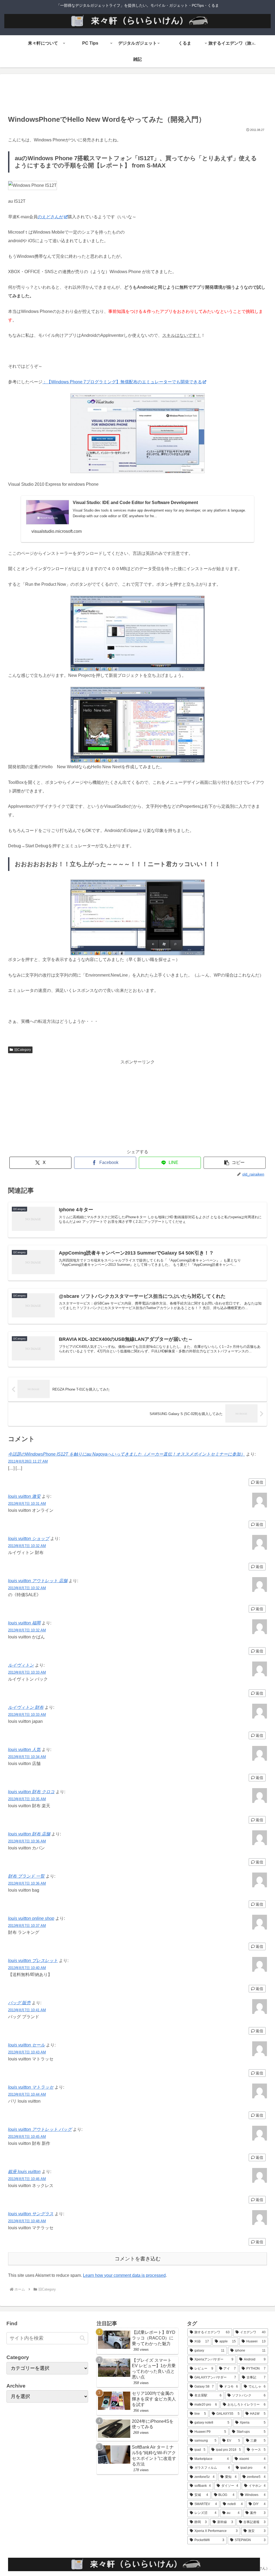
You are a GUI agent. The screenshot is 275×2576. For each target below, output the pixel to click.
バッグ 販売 (19, 2003)
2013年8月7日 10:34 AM (27, 1757)
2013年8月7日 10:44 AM (27, 2094)
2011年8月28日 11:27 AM (28, 1461)
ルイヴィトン (21, 1665)
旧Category (23, 1050)
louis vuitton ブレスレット (33, 1961)
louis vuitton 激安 (24, 1496)
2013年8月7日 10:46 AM (27, 2179)
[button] (235, 1163)
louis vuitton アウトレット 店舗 (38, 1581)
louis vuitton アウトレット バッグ (40, 2129)
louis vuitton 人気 (24, 1750)
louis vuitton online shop (31, 1918)
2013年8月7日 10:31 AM (27, 1504)
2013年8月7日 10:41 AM (27, 2010)
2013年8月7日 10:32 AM (27, 1546)
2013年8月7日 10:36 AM (27, 1841)
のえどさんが (50, 217)
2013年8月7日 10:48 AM (27, 2221)
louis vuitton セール (26, 2045)
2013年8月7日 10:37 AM (27, 1926)
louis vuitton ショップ (29, 1539)
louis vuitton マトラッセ (31, 2087)
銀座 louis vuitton (24, 2172)
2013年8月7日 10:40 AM (27, 1968)
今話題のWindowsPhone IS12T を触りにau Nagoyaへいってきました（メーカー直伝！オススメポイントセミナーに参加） (126, 1454)
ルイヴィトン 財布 (26, 1707)
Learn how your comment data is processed (124, 2275)
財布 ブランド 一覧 (26, 1876)
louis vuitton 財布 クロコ (31, 1792)
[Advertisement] (137, 96)
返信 (259, 1482)
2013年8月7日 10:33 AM (27, 1672)
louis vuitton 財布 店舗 (29, 1834)
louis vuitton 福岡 (24, 1623)
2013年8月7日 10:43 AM (27, 2052)
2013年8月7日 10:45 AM (27, 2137)
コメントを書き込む (138, 2259)
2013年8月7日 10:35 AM (27, 1799)
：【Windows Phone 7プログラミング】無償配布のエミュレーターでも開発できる (122, 382)
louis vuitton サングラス (31, 2214)
